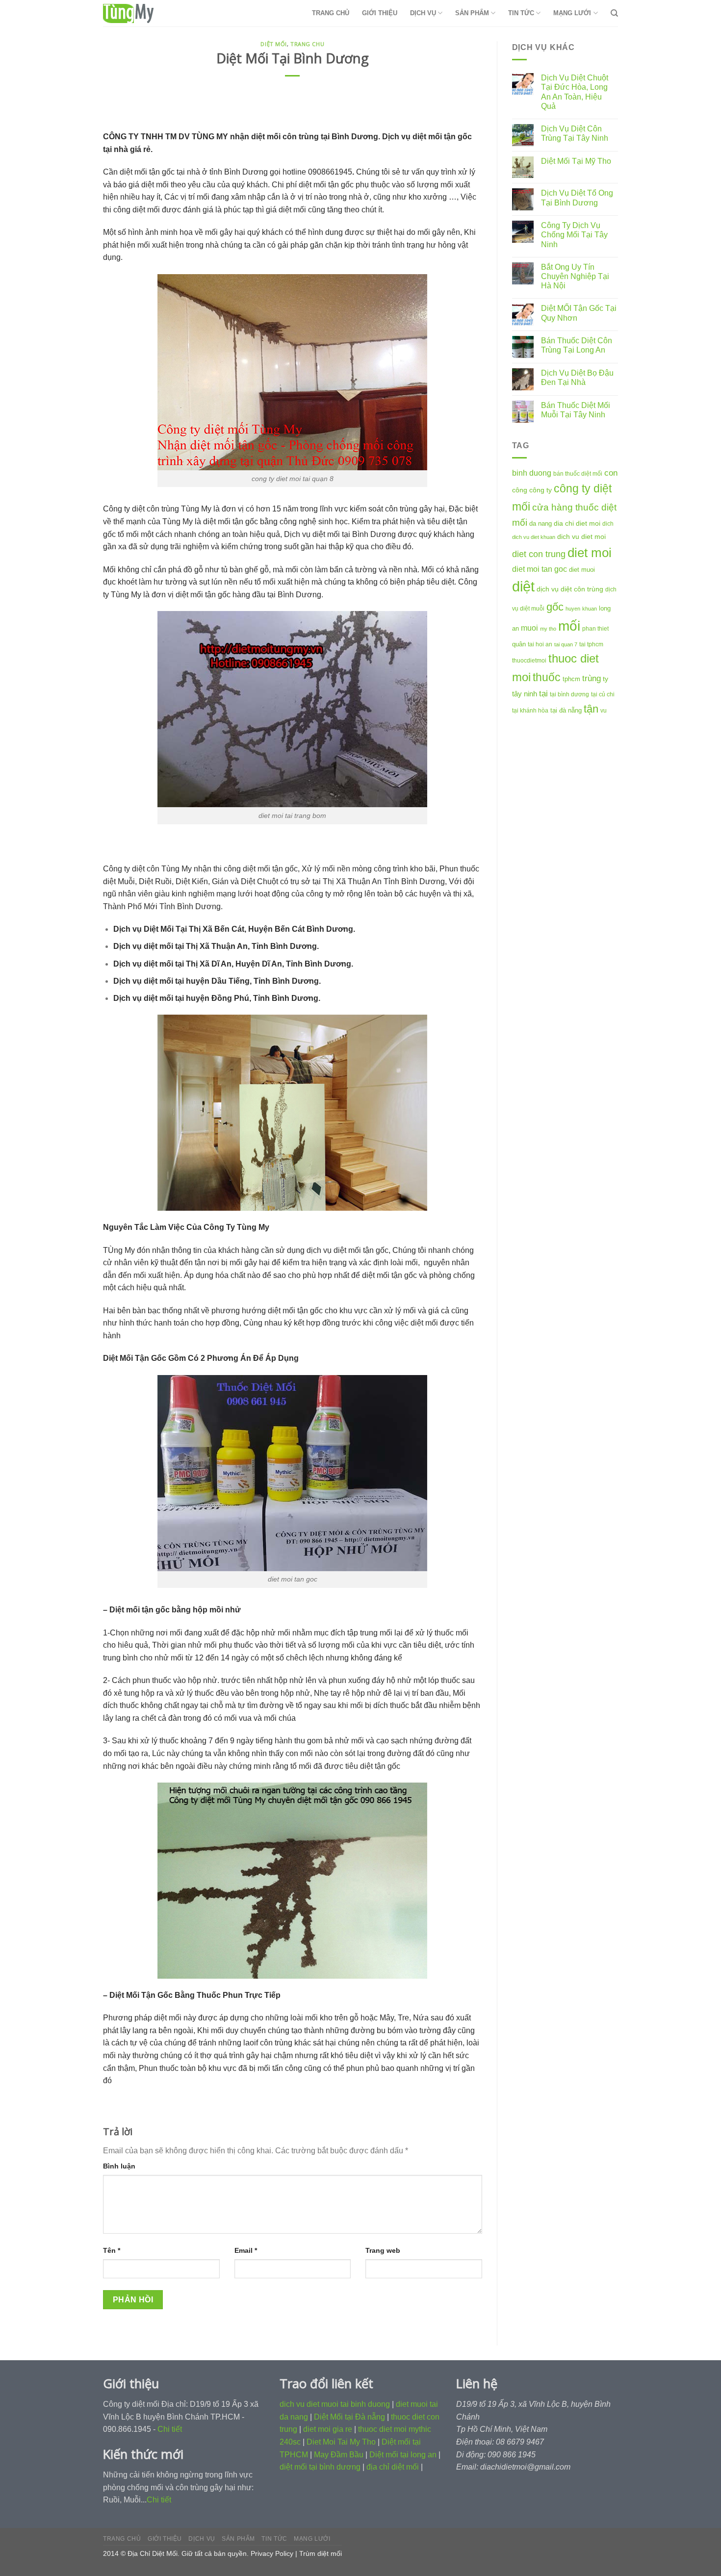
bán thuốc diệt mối (578, 474)
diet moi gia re (328, 2429)
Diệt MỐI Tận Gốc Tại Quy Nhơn (579, 313)
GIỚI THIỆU (380, 13)
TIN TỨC (521, 13)
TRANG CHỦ (331, 13)
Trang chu (307, 44)
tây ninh (525, 694)
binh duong (532, 473)
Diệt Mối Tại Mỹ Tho (576, 161)
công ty (541, 490)
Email (246, 2250)
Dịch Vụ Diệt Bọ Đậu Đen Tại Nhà (577, 378)
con (611, 473)
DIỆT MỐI (273, 44)
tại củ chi (603, 694)
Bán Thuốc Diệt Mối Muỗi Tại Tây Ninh (576, 410)
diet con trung (539, 554)
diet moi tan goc (540, 569)
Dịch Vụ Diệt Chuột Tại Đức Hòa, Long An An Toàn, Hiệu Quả (575, 92)
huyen (573, 609)
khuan (590, 609)
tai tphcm (591, 644)
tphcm (571, 679)
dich (608, 524)
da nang (541, 523)
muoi (529, 628)
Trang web (383, 2250)
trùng (592, 678)
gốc (555, 607)
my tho (548, 629)
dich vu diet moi (581, 536)
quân (519, 644)
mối (569, 626)
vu (604, 711)
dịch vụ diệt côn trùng (570, 589)
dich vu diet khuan (534, 537)
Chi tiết (170, 2429)
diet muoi (582, 570)
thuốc (547, 677)
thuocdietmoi (529, 661)
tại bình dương (569, 694)
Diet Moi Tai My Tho (341, 2442)
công (520, 490)
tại (543, 694)
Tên (112, 2250)
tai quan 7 (566, 644)
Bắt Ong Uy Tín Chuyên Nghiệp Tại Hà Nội (575, 276)
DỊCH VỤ (423, 13)
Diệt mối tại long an (403, 2455)
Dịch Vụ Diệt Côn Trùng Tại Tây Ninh (575, 133)
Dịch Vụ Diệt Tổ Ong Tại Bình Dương (577, 198)
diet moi (590, 553)
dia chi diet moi (577, 523)
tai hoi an (540, 644)
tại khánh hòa (530, 711)
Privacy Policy (272, 2553)
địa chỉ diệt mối (393, 2467)
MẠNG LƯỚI (572, 13)
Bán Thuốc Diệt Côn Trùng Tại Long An (577, 345)
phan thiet (595, 629)
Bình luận (119, 2166)
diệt (523, 586)
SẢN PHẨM (472, 13)
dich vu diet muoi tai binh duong (335, 2404)
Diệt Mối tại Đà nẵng (349, 2417)
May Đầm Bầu (339, 2455)
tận (591, 709)
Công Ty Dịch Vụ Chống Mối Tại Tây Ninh (574, 235)
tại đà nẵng (566, 710)
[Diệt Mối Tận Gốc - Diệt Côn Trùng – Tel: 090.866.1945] (152, 13)
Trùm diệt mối (321, 2553)
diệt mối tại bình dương (320, 2467)
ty (605, 679)
